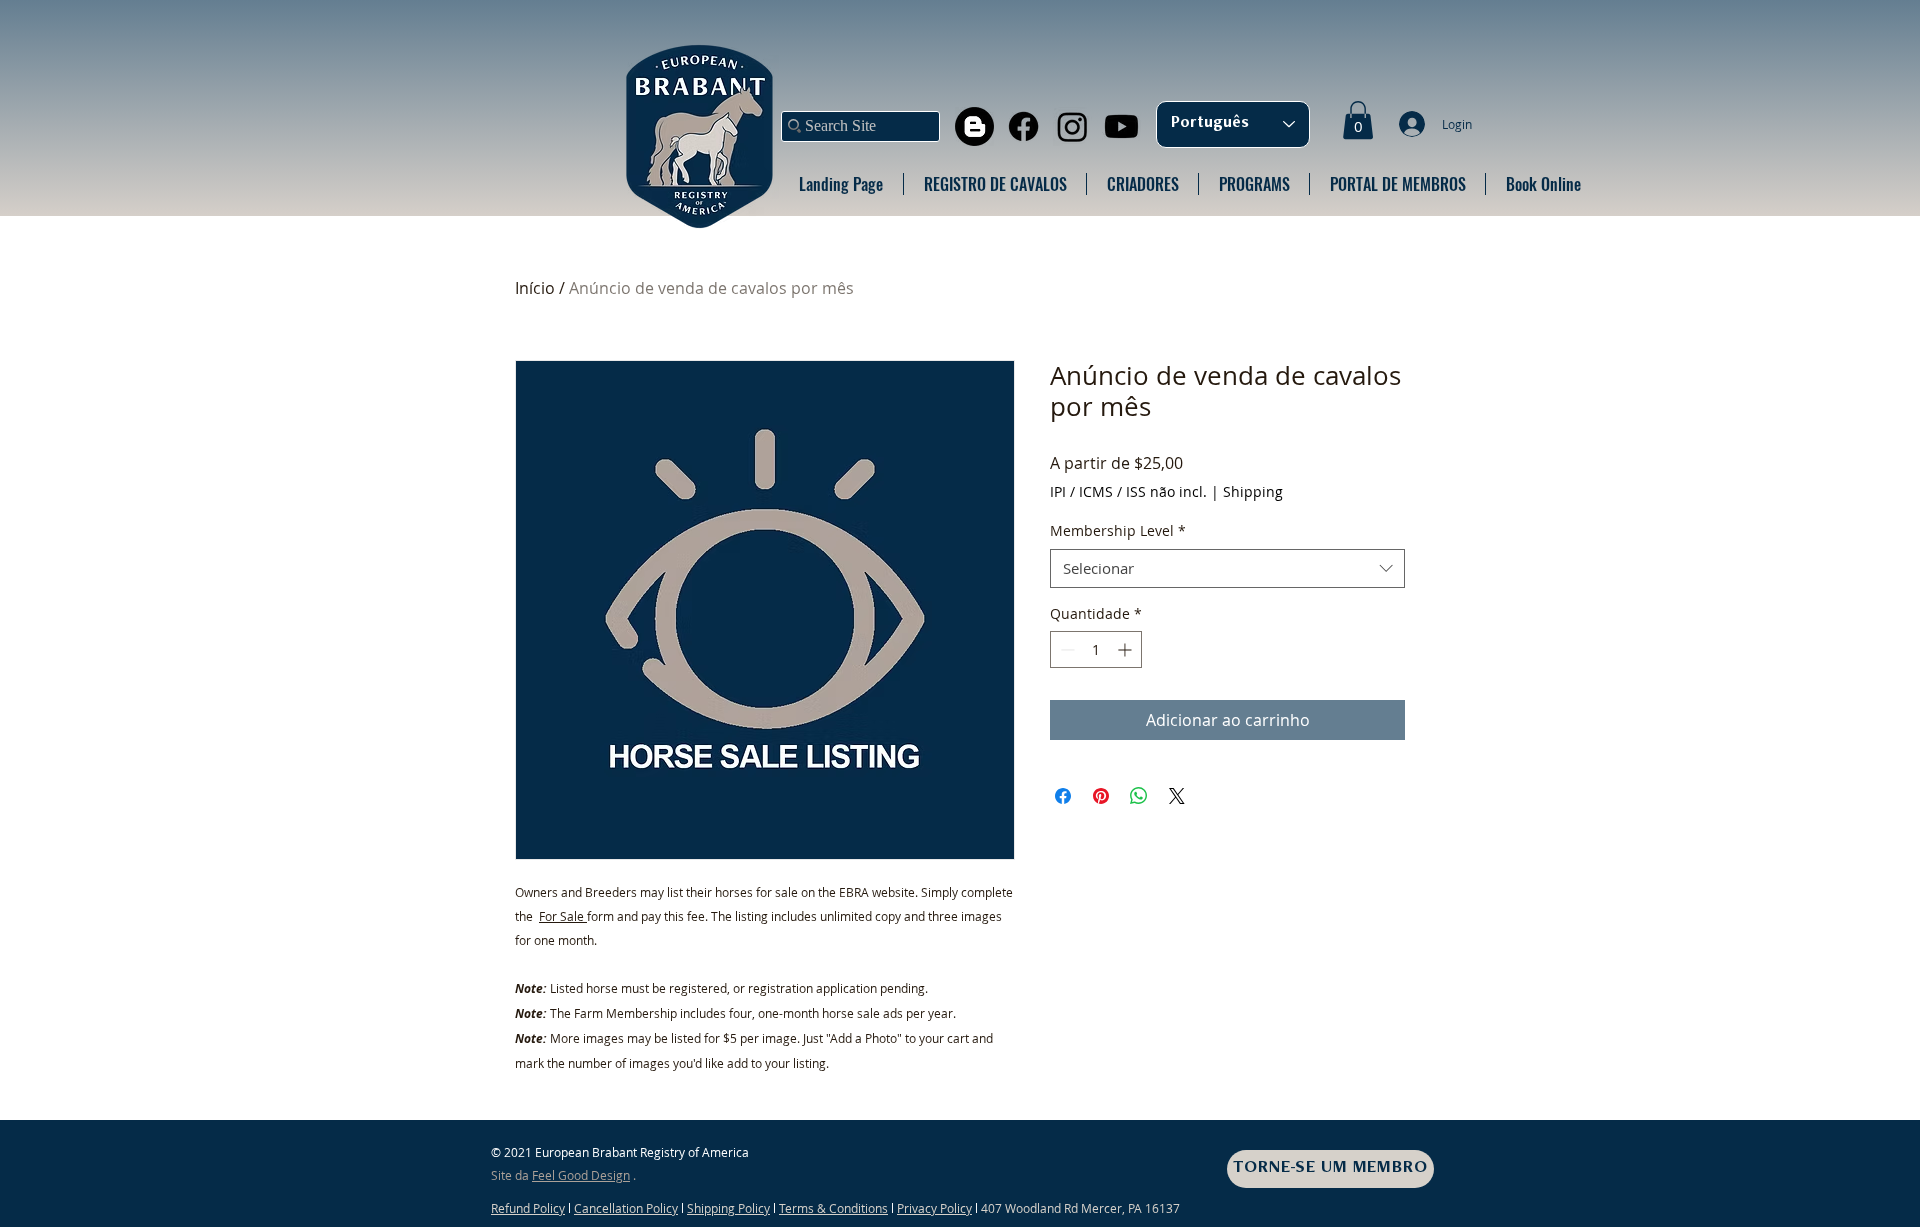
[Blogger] (974, 126)
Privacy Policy (934, 1208)
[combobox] (1227, 568)
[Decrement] (1065, 649)
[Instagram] (1072, 126)
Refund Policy (528, 1208)
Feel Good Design (581, 1175)
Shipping (1253, 491)
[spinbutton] (1096, 649)
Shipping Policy (728, 1208)
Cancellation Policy (626, 1208)
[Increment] (1126, 649)
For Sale (563, 916)
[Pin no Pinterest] (1101, 796)
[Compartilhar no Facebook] (1063, 796)
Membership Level (1118, 530)
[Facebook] (1023, 126)
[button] (1358, 120)
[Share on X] (1177, 796)
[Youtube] (1121, 126)
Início (535, 288)
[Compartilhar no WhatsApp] (1139, 796)
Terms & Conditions (833, 1208)
